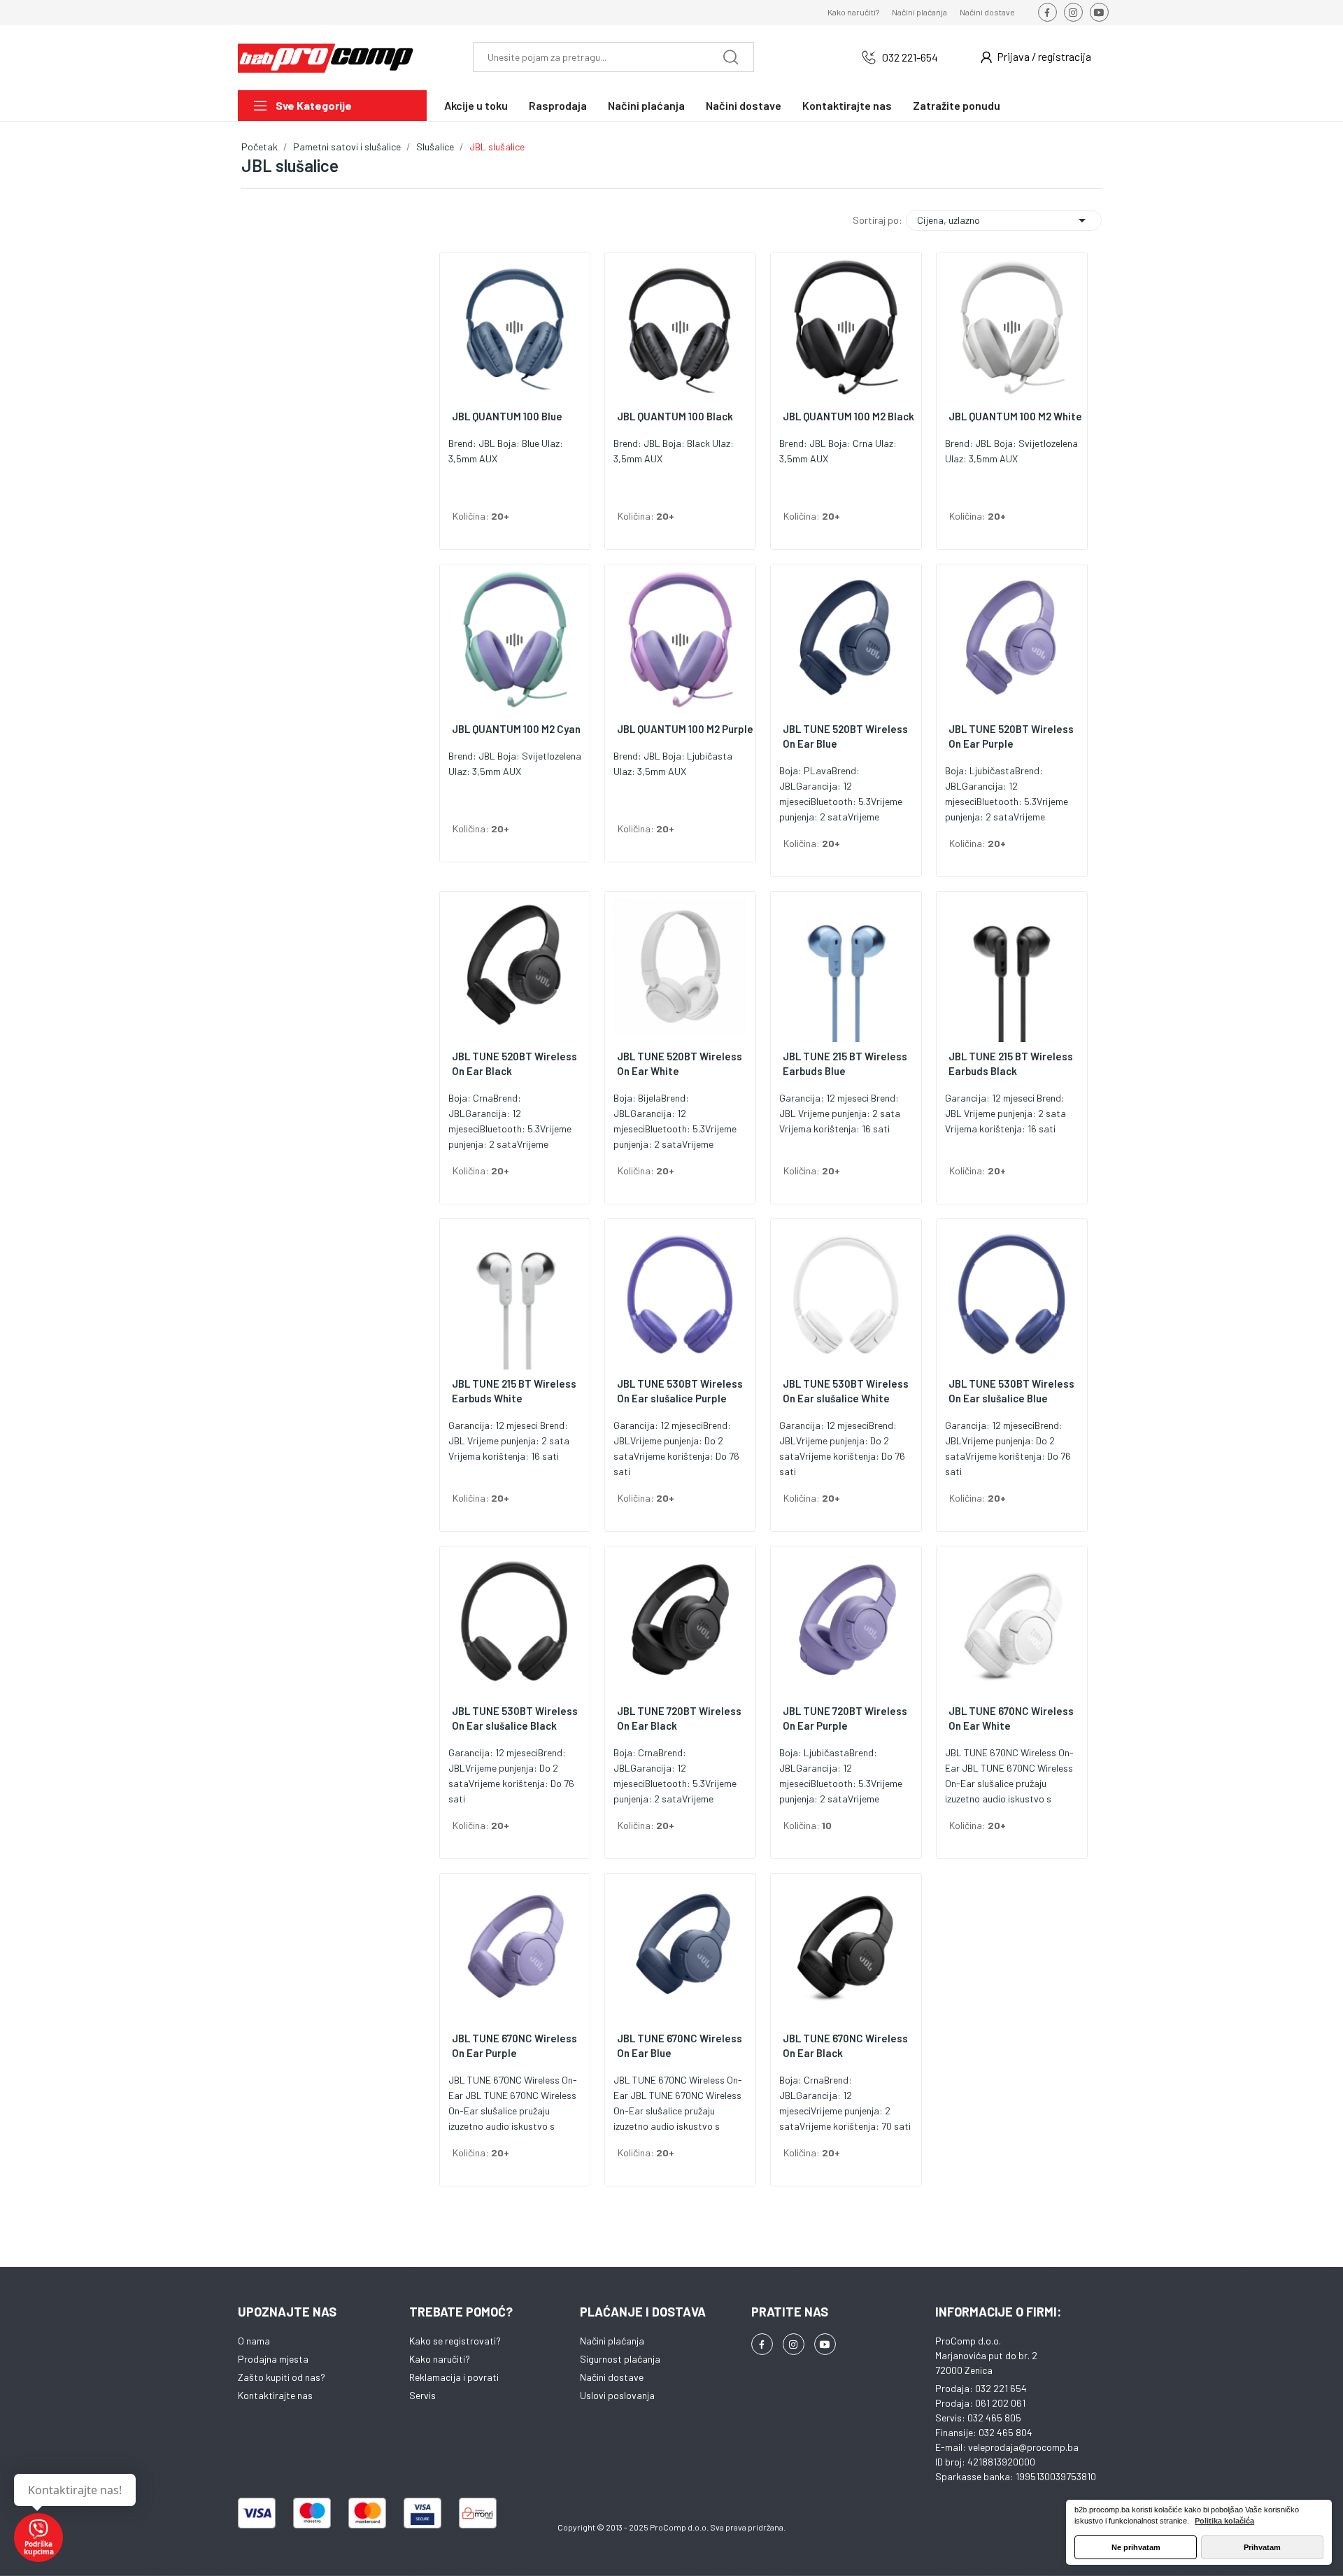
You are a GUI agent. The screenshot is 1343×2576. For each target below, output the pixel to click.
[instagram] (1073, 12)
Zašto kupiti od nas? (282, 2377)
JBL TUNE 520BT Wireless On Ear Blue (845, 736)
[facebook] (1047, 12)
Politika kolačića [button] (1224, 2521)
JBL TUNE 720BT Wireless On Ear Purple (845, 1718)
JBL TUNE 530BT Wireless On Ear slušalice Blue (1011, 1391)
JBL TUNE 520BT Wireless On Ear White (680, 1063)
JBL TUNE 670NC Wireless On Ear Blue (680, 2045)
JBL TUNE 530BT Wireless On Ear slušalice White (846, 1391)
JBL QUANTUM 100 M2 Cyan (516, 729)
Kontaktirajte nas (275, 2395)
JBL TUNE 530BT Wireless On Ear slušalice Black (515, 1718)
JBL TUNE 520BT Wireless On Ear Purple (1011, 736)
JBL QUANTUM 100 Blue (507, 416)
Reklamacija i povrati (454, 2377)
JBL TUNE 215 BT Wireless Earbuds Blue (845, 1063)
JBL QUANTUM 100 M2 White (1015, 416)
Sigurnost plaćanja (620, 2359)
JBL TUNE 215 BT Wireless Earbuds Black (1011, 1063)
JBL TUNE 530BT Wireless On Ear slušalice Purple (680, 1391)
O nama (254, 2341)
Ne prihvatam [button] (1136, 2547)
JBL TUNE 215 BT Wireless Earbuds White (514, 1391)
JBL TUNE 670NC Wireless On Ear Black (845, 2045)
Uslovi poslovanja (617, 2395)
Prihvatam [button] (1262, 2547)
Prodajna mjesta (273, 2359)
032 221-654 (910, 57)
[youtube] (1099, 12)
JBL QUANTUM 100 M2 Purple (685, 729)
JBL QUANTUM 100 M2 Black (848, 416)
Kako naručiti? (853, 12)
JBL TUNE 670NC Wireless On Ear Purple (514, 2045)
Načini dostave (987, 12)
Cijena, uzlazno (1004, 220)
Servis (422, 2395)
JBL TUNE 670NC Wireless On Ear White (1011, 1718)
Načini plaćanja (919, 12)
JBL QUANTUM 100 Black (675, 416)
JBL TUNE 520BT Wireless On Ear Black (514, 1063)
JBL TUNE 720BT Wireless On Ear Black (679, 1718)
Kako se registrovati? (455, 2341)
